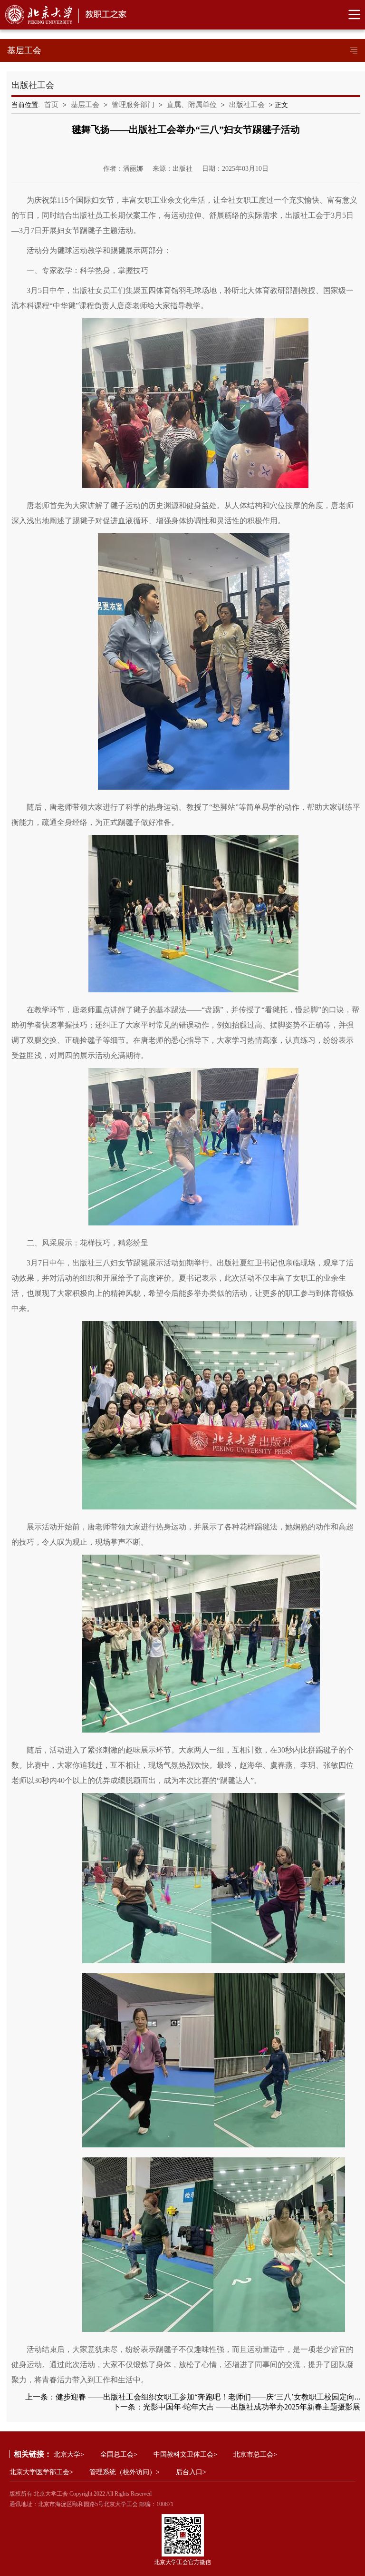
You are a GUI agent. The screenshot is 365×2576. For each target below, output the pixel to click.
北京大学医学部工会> (41, 2472)
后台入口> (191, 2472)
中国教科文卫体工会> (185, 2454)
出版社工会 (247, 105)
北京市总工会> (255, 2454)
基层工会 (85, 105)
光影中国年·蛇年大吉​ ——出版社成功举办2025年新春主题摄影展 (252, 2407)
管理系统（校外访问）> (125, 2472)
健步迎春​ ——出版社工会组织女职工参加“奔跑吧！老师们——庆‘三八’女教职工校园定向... (208, 2397)
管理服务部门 (133, 105)
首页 (51, 105)
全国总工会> (119, 2454)
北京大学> (69, 2454)
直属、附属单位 (192, 105)
